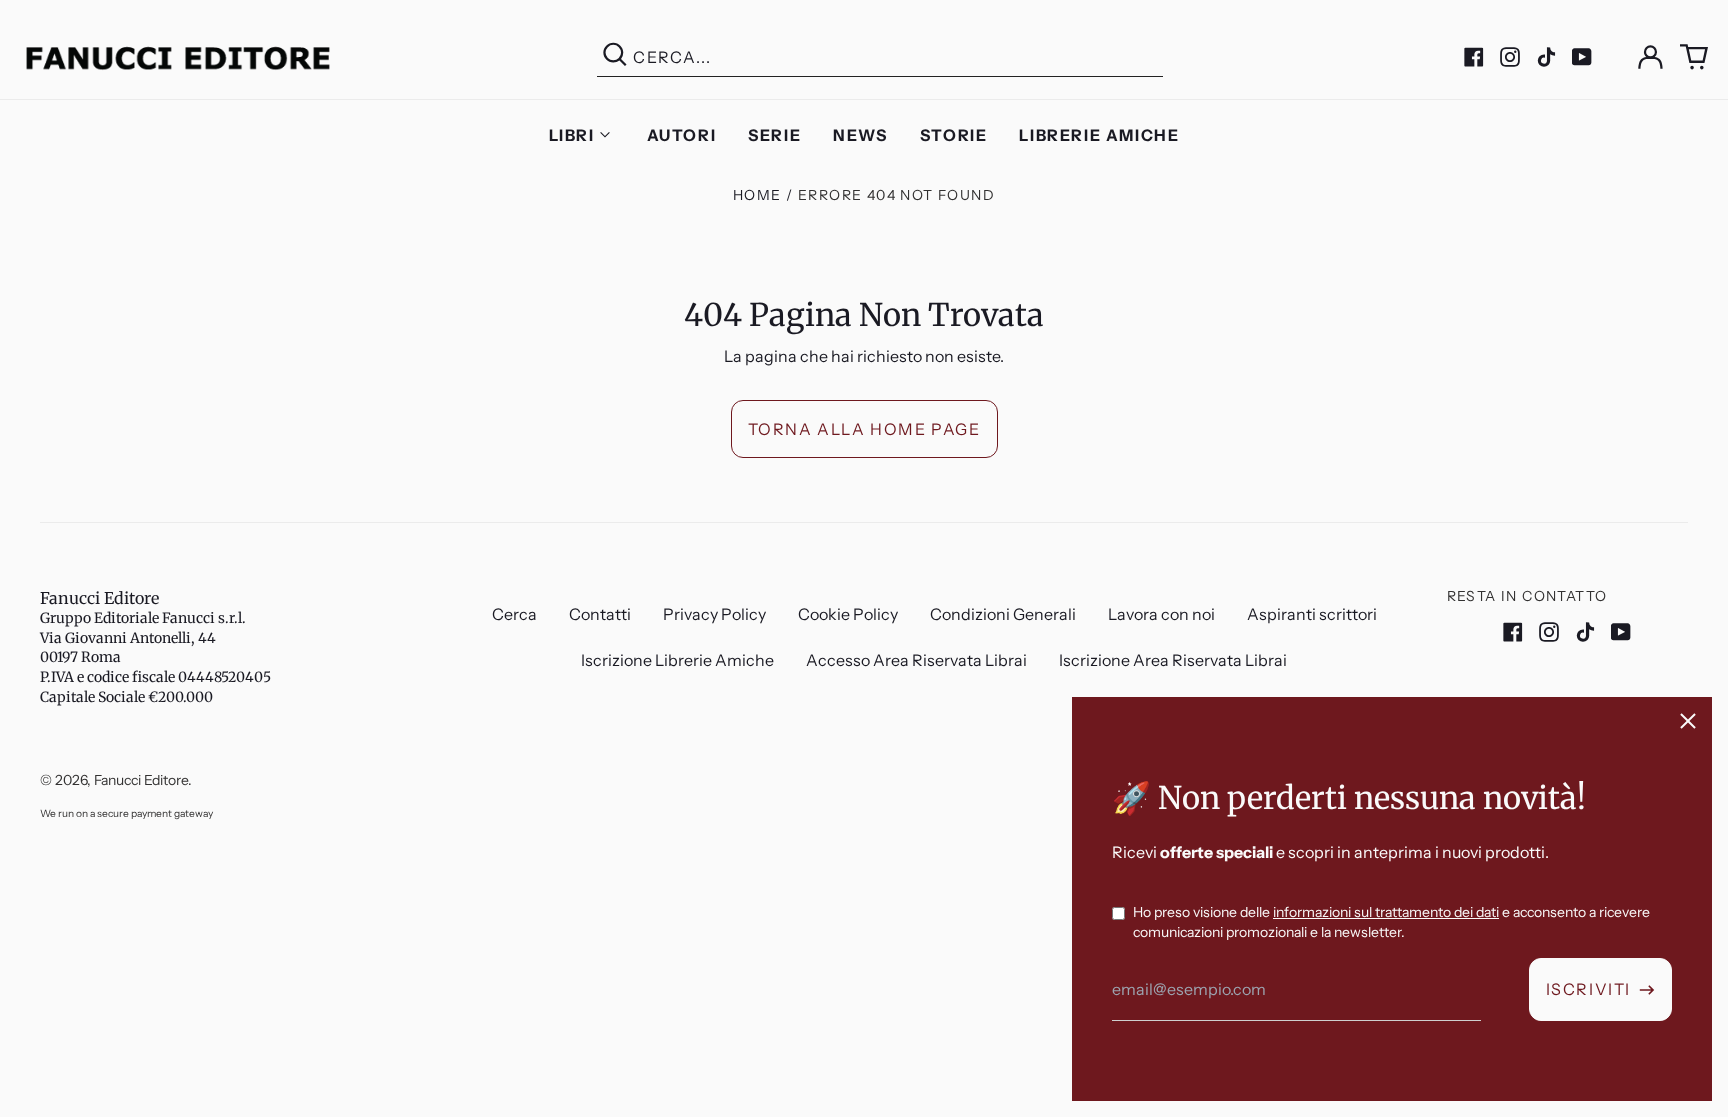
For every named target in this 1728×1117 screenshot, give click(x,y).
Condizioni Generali (1003, 614)
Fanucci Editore (99, 598)
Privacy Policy (714, 614)
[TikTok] (1546, 57)
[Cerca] (615, 57)
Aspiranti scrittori (1312, 614)
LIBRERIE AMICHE (1099, 135)
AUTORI (682, 135)
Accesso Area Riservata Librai (916, 660)
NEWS (860, 135)
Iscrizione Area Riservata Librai (1173, 660)
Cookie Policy (848, 614)
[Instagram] (1510, 57)
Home (757, 195)
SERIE (774, 135)
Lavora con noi (1161, 614)
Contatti (600, 614)
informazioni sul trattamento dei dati (1386, 912)
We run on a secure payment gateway (126, 813)
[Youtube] (1582, 57)
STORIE (954, 135)
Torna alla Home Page (864, 429)
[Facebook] (1474, 57)
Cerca (514, 614)
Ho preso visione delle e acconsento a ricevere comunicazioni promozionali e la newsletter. (1391, 922)
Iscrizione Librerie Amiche (677, 660)
